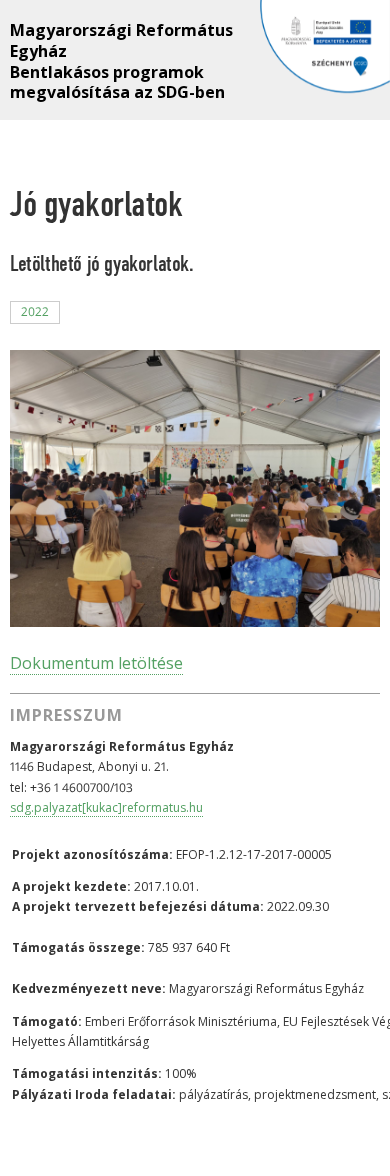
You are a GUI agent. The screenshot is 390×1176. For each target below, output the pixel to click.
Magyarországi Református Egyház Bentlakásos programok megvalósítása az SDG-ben (121, 49)
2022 (35, 311)
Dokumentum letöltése (96, 663)
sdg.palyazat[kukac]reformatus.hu (106, 807)
